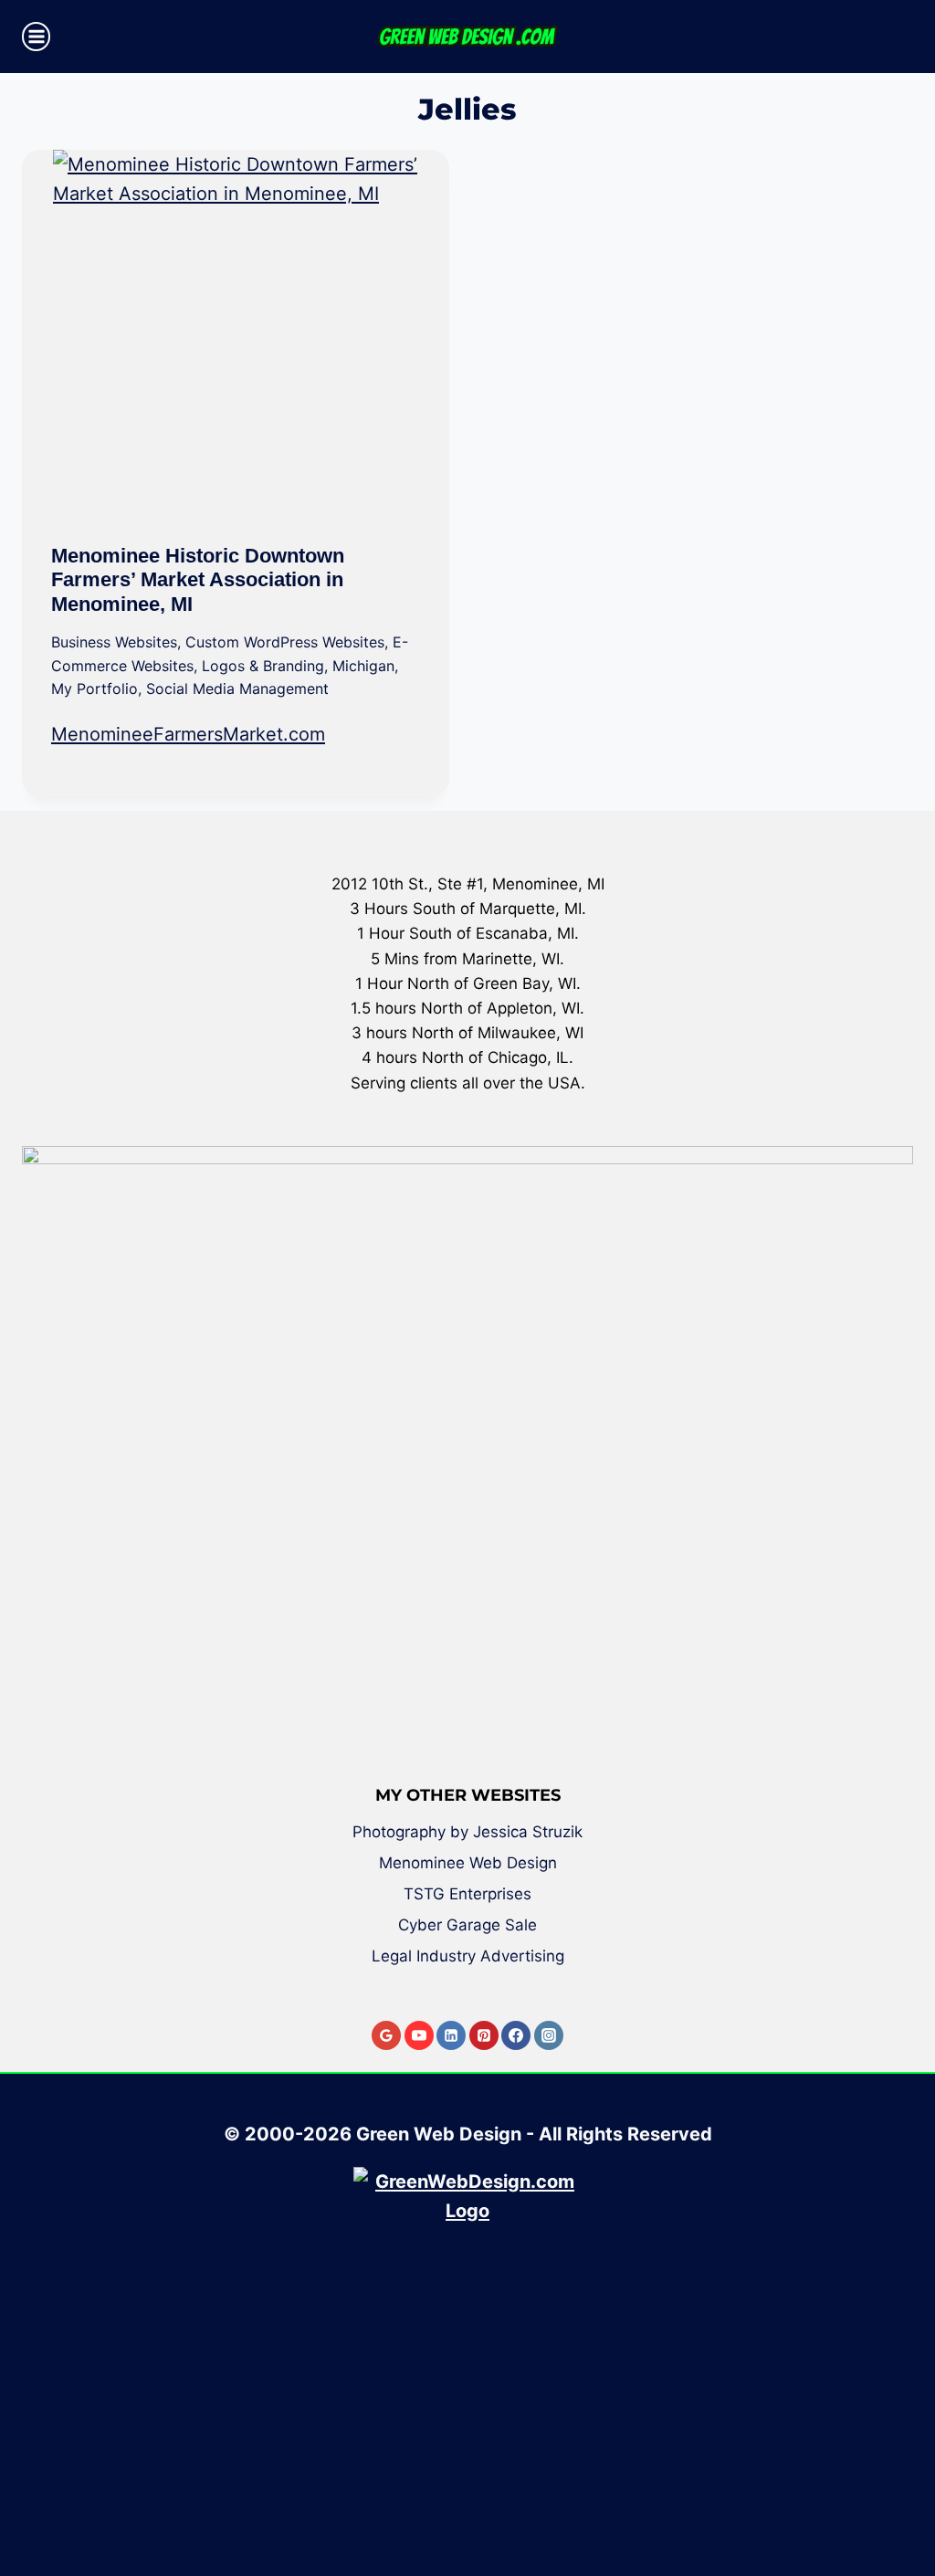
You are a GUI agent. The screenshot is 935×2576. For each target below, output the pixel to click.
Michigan (363, 666)
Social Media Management (237, 689)
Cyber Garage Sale (467, 1925)
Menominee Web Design (468, 1863)
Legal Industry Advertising (468, 1956)
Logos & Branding (263, 666)
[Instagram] (549, 2035)
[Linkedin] (451, 2035)
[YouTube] (419, 2035)
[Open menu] (36, 36)
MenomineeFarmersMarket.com (188, 734)
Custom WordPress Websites (285, 642)
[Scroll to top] (908, 2497)
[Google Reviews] (386, 2035)
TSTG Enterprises (467, 1894)
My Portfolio (95, 689)
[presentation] (236, 332)
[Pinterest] (484, 2035)
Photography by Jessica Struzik (467, 1832)
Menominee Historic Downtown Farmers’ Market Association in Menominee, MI (198, 580)
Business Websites (114, 642)
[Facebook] (516, 2035)
